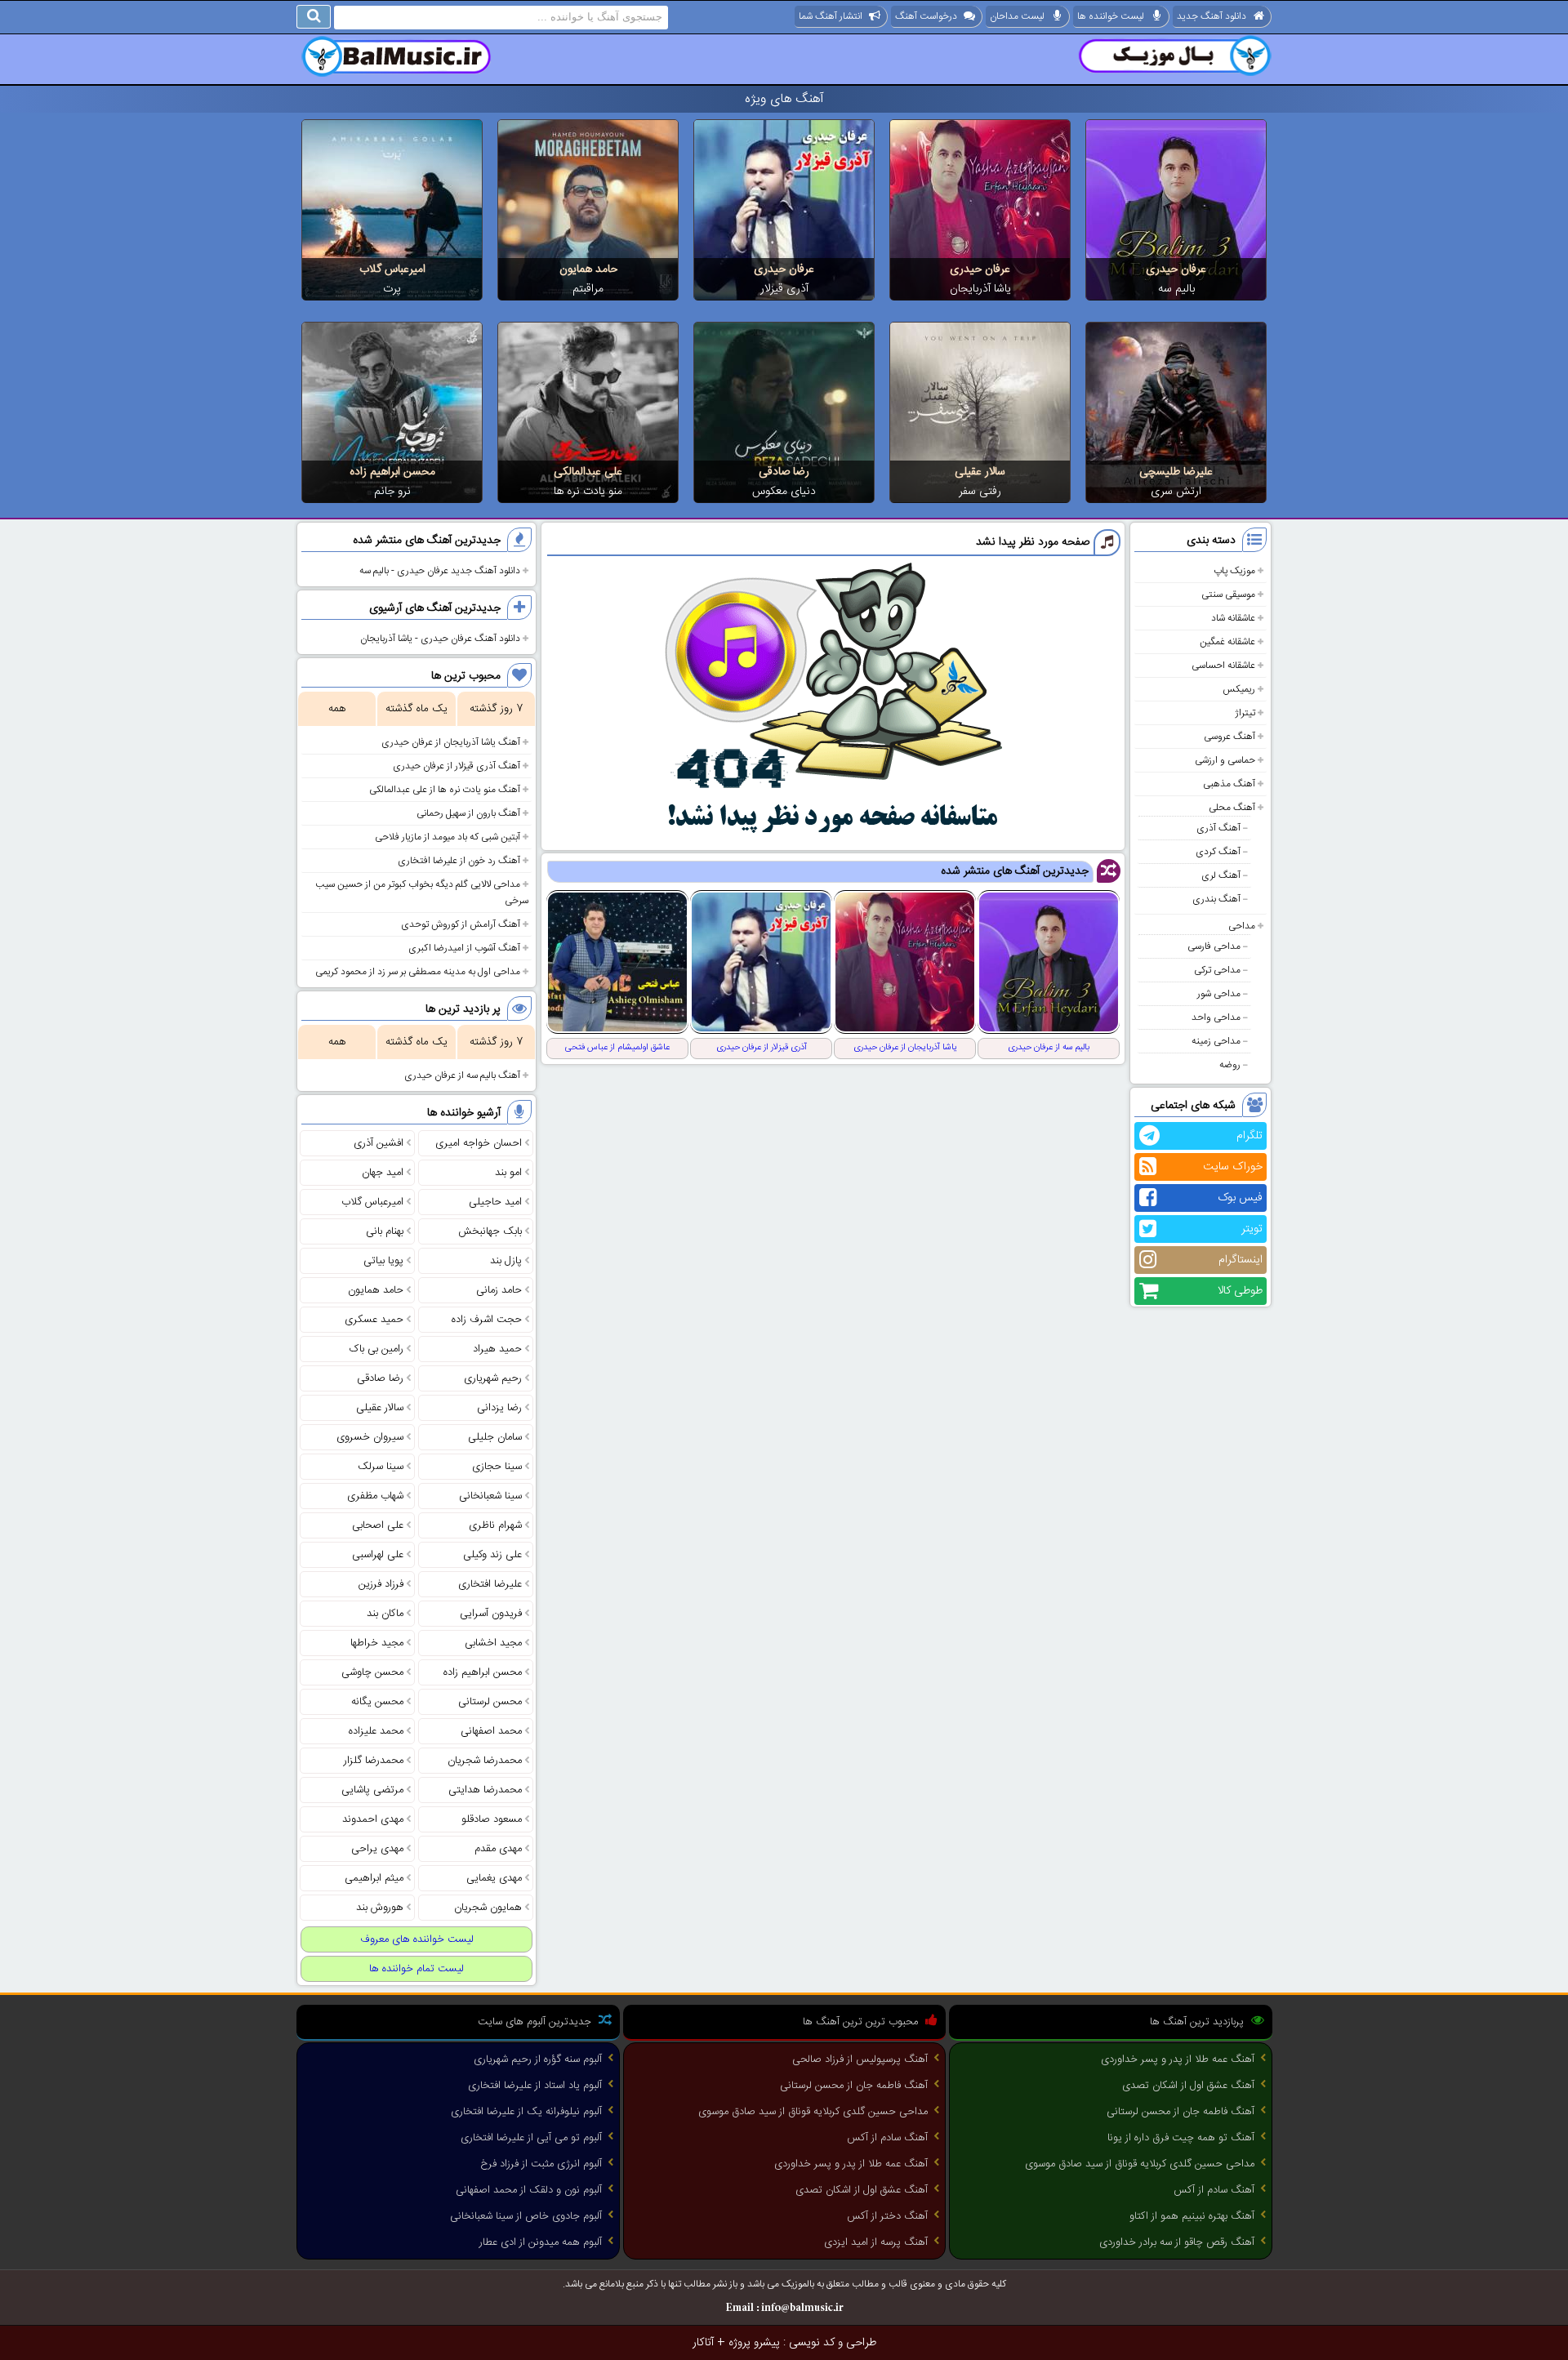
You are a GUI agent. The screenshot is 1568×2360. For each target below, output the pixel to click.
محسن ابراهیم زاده (392, 472)
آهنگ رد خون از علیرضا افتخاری (459, 861)
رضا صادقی (784, 472)
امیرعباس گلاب (392, 269)
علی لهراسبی (378, 1555)
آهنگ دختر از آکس (887, 2216)
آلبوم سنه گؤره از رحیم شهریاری (538, 2059)
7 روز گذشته (496, 709)
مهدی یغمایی (494, 1878)
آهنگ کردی (1218, 852)
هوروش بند (380, 1908)
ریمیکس (1239, 689)
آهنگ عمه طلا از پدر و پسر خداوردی (1178, 2059)
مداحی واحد (1216, 1017)
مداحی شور (1219, 994)
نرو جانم (392, 492)
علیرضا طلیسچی (1176, 472)
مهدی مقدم (498, 1849)
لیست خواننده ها (1111, 16)
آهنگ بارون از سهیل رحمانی (468, 813)
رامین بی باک (376, 1349)
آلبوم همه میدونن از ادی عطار (541, 2242)
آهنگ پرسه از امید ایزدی (876, 2242)
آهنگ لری (1221, 875)
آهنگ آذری (1218, 828)
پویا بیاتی (383, 1261)
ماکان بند (385, 1614)
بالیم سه (1176, 289)
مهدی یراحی (377, 1849)
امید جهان (383, 1173)
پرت (392, 289)
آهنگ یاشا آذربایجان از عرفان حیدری (451, 742)
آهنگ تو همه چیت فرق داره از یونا (1181, 2138)
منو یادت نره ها (588, 492)
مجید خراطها (377, 1643)
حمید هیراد (497, 1349)
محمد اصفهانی (491, 1731)
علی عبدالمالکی (588, 472)
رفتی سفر (980, 492)
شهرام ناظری (495, 1525)
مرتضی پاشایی (372, 1790)
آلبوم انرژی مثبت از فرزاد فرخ (541, 2164)
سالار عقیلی (980, 472)
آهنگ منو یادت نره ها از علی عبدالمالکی (445, 790)
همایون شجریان (488, 1908)
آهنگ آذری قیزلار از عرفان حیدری (457, 766)
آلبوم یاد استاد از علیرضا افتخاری (535, 2086)
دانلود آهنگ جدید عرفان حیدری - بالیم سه (440, 571)
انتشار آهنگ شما (831, 16)
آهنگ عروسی (1229, 737)
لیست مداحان (1017, 16)
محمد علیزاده (376, 1731)
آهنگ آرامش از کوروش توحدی (461, 924)
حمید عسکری (374, 1320)
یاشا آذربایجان (980, 289)
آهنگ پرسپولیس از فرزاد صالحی (860, 2059)
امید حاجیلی (495, 1202)
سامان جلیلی (495, 1437)
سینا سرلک (381, 1467)
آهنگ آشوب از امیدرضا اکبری (464, 948)
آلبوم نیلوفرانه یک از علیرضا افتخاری (526, 2112)
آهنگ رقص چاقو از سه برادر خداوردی (1177, 2242)
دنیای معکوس (784, 492)
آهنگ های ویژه (784, 99)
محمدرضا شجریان (485, 1761)
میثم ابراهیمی (374, 1878)
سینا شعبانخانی (490, 1496)
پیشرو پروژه (754, 2343)
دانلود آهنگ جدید (1212, 16)
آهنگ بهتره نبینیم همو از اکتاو (1192, 2216)
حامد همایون (588, 269)
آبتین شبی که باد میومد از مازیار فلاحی (448, 837)
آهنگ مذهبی (1229, 784)
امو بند (508, 1173)
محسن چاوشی (372, 1672)
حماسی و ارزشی (1225, 760)
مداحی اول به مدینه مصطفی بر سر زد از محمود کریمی (418, 972)
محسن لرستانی (490, 1702)
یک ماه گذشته (416, 709)
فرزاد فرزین (381, 1584)
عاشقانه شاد (1233, 618)
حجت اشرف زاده (487, 1320)
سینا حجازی (497, 1467)
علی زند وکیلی (492, 1555)
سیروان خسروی (370, 1437)
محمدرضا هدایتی (485, 1790)
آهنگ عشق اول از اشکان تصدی (1188, 2086)
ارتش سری (1176, 492)
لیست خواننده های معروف (417, 1939)
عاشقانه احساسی (1223, 666)
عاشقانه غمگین (1227, 642)
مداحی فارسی (1214, 946)
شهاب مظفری (375, 1496)
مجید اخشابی (493, 1643)
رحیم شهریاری (493, 1378)
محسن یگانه (377, 1702)
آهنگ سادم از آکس (1214, 2190)
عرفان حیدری (1176, 269)
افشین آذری (379, 1143)
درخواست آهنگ (926, 16)
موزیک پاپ (1234, 571)
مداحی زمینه (1216, 1041)
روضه (1230, 1065)
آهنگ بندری (1216, 899)
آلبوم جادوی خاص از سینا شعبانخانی (526, 2216)
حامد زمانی (499, 1290)
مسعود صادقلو (492, 1819)
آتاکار (703, 2343)
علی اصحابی (378, 1525)
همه (337, 709)
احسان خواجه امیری (479, 1143)
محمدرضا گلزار (374, 1761)
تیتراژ (1245, 713)
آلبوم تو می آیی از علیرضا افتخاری (531, 2138)
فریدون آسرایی (491, 1614)
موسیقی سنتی (1228, 594)
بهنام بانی (385, 1231)
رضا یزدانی (499, 1408)
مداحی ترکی (1217, 970)
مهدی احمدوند (373, 1819)
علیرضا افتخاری (490, 1584)
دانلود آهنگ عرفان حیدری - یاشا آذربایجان (440, 639)
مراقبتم (588, 289)
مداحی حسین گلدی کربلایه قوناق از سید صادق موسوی (1140, 2164)
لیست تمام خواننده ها (416, 1969)
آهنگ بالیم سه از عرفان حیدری (462, 1075)
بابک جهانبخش (490, 1231)
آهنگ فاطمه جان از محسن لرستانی (1180, 2112)
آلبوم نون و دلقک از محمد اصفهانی (529, 2190)
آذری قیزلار (784, 289)
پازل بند (506, 1261)
